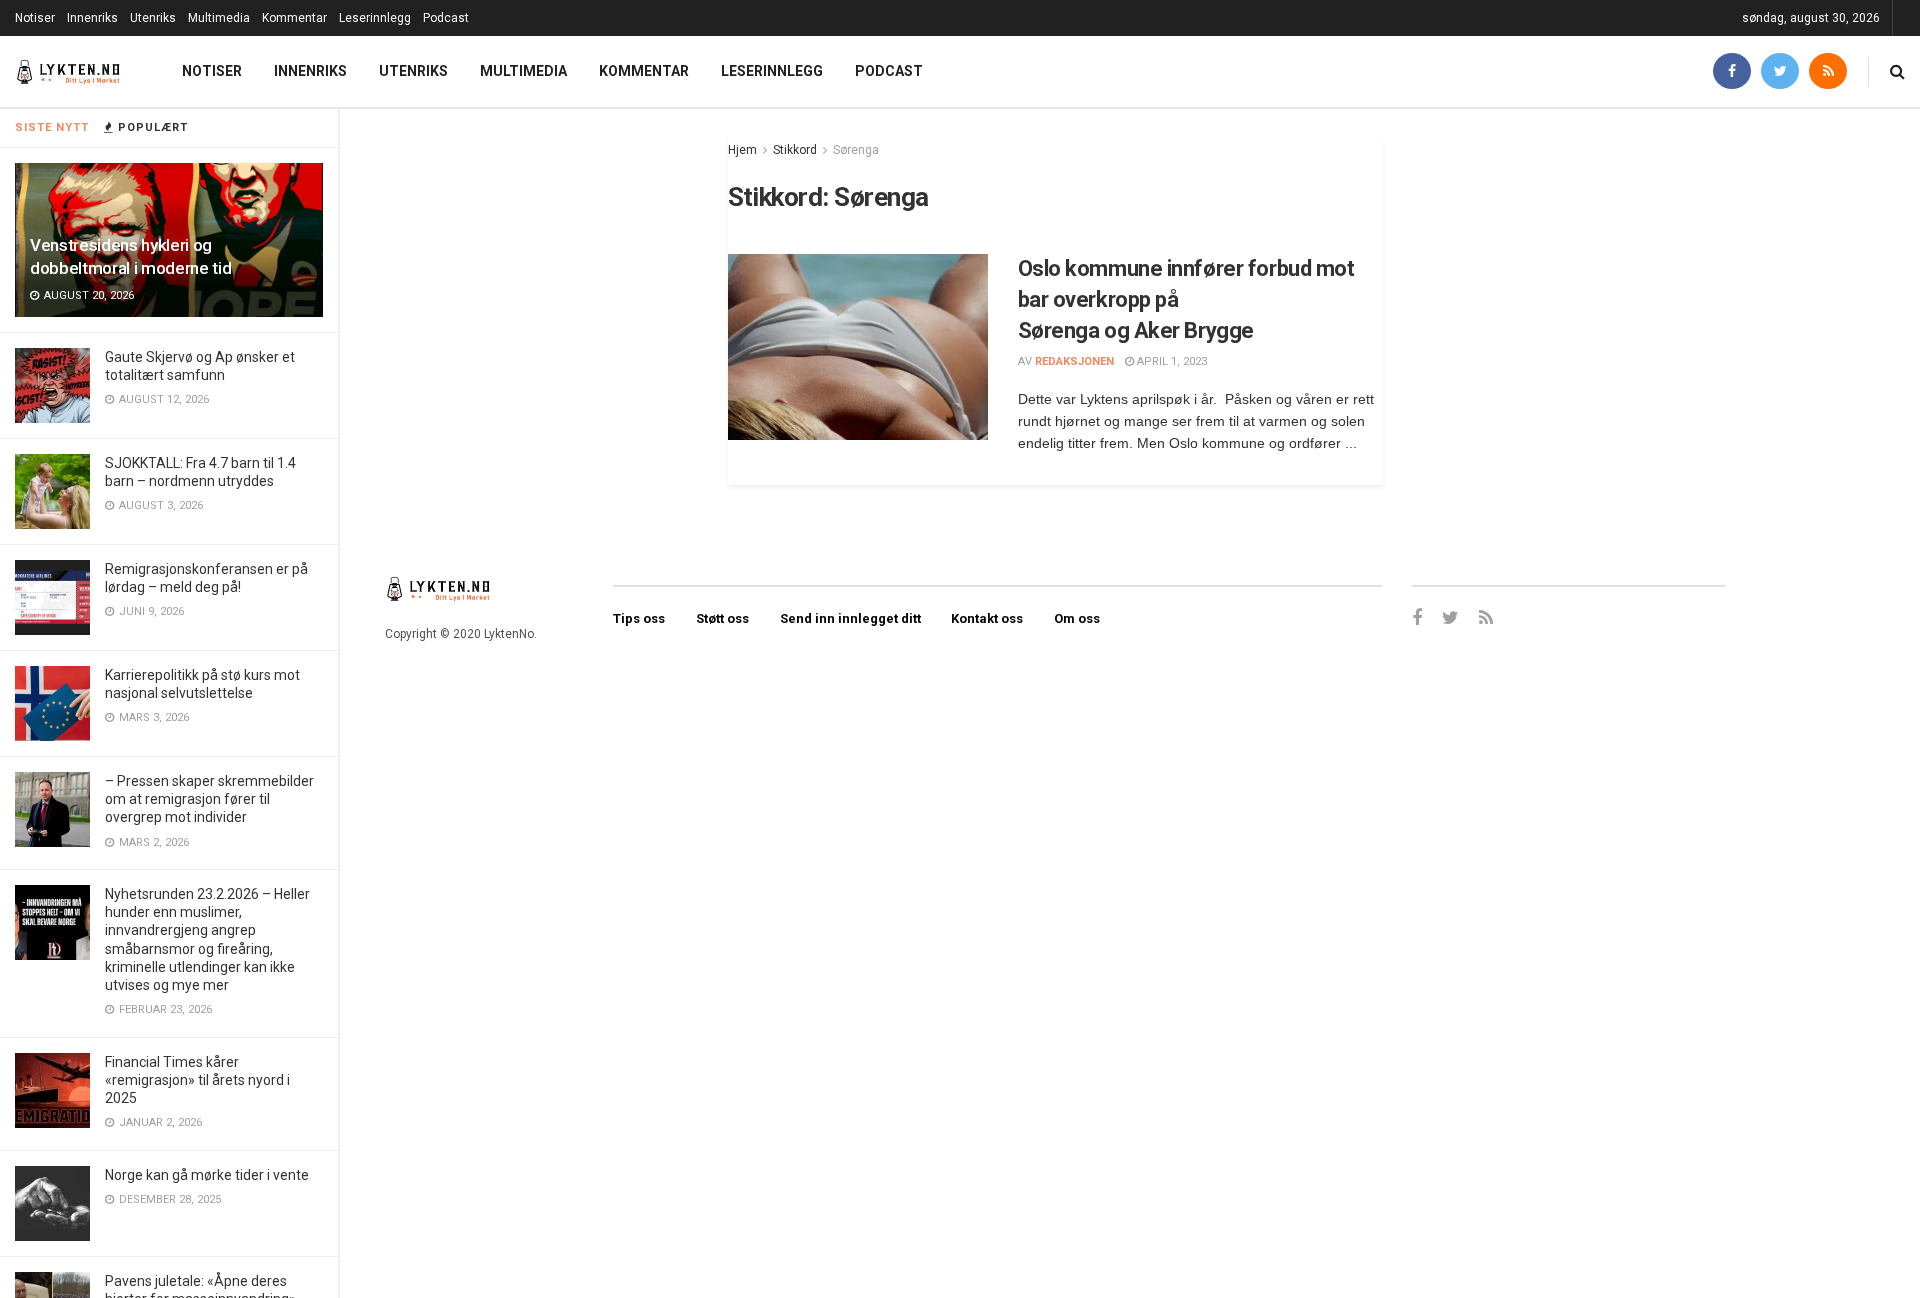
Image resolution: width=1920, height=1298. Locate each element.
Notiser (35, 18)
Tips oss (639, 618)
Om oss (1077, 618)
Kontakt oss (987, 618)
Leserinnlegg (375, 18)
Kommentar (294, 18)
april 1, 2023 (1170, 361)
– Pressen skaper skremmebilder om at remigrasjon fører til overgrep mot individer (209, 799)
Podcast (446, 18)
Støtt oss (722, 618)
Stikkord (795, 150)
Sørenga (856, 150)
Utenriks (153, 18)
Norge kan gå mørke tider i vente (207, 1175)
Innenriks (92, 18)
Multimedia (219, 18)
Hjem (742, 150)
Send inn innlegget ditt (850, 618)
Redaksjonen (1074, 361)
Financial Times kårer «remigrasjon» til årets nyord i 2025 (197, 1080)
